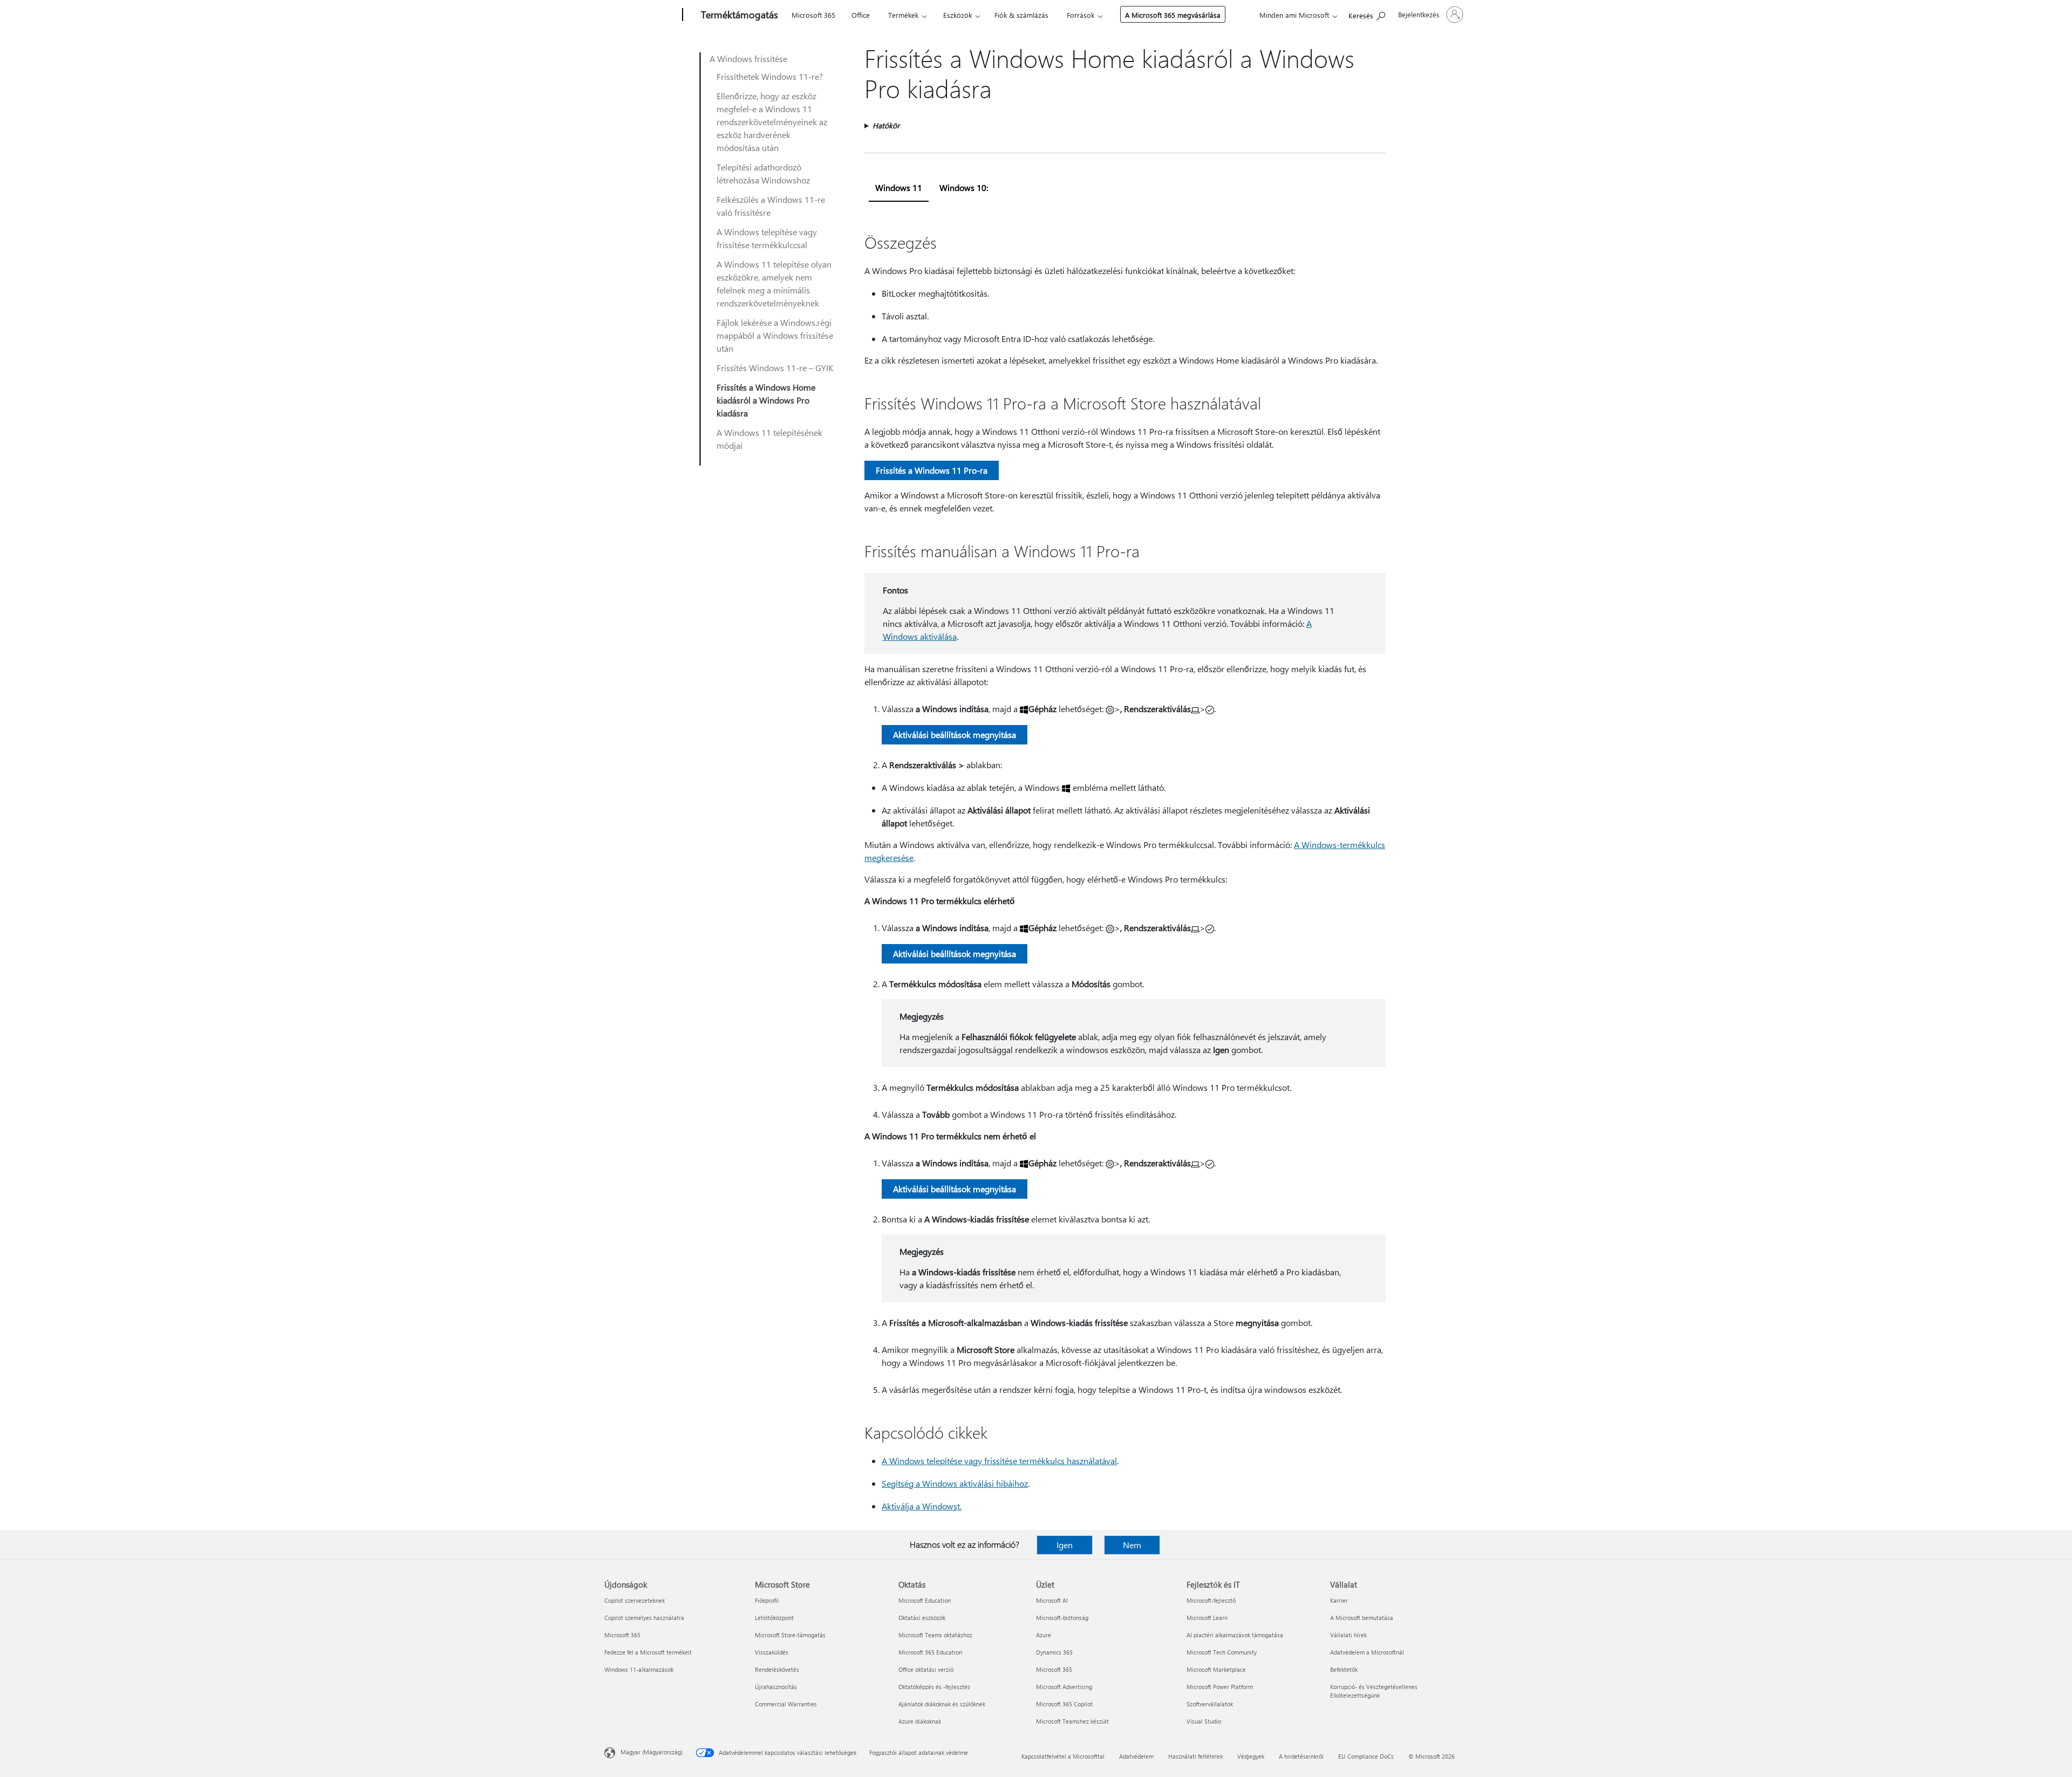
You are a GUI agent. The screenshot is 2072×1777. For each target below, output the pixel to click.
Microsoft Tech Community (1222, 1652)
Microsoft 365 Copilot (1064, 1704)
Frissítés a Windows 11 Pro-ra (932, 470)
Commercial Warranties (786, 1704)
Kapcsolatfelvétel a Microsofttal (1063, 1756)
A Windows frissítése (748, 59)
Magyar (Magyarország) (652, 1752)
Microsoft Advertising (1064, 1687)
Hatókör (886, 125)
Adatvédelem (1136, 1756)
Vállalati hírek (1348, 1635)
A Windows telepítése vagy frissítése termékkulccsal (767, 238)
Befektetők (1344, 1669)
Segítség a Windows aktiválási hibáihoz (955, 1483)
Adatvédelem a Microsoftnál (1367, 1652)
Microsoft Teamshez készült (1072, 1721)
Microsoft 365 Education (930, 1652)
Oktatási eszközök (922, 1618)
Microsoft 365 (813, 15)
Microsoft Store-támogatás (790, 1635)
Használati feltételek (1195, 1756)
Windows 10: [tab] (964, 187)
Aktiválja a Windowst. (922, 1506)
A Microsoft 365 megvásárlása (1173, 15)
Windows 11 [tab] (899, 187)
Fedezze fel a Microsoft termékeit (648, 1652)
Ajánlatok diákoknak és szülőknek (942, 1704)
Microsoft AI (1052, 1600)
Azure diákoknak (920, 1721)
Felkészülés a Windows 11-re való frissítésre (771, 206)
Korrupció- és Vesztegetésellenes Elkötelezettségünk (1374, 1691)
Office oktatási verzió (926, 1669)
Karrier (1339, 1600)
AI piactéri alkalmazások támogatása (1235, 1635)
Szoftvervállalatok (1210, 1704)
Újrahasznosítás (776, 1687)
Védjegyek (1251, 1756)
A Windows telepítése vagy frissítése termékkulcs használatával (999, 1461)
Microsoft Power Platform (1220, 1687)
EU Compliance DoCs (1366, 1756)
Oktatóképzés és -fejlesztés (934, 1687)
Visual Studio (1204, 1721)
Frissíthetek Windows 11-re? (770, 76)
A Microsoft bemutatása (1362, 1618)
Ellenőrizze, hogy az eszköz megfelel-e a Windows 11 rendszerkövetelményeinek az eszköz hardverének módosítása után (772, 122)
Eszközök (957, 15)
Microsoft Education (925, 1600)
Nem (1132, 1545)
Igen (1065, 1545)
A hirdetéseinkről (1301, 1756)
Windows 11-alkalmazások (639, 1669)
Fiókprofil (767, 1600)
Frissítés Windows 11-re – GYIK (775, 368)
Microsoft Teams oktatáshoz (935, 1635)
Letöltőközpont (774, 1618)
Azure (1044, 1635)
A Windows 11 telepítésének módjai (769, 439)
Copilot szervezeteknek (635, 1600)
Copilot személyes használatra (644, 1618)
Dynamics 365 (1054, 1652)
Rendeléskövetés (777, 1669)
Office (861, 15)
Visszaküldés (772, 1652)
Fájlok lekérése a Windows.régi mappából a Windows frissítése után (775, 335)
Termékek (903, 15)
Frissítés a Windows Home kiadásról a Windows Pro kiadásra (766, 400)
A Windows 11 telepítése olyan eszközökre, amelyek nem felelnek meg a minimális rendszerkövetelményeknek (774, 283)
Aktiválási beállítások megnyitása (955, 734)
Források (1081, 15)
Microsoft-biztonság (1062, 1618)
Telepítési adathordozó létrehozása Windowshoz (763, 173)
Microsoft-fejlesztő (1211, 1600)
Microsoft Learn (1207, 1618)
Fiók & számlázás (1021, 15)
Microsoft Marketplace (1216, 1669)
